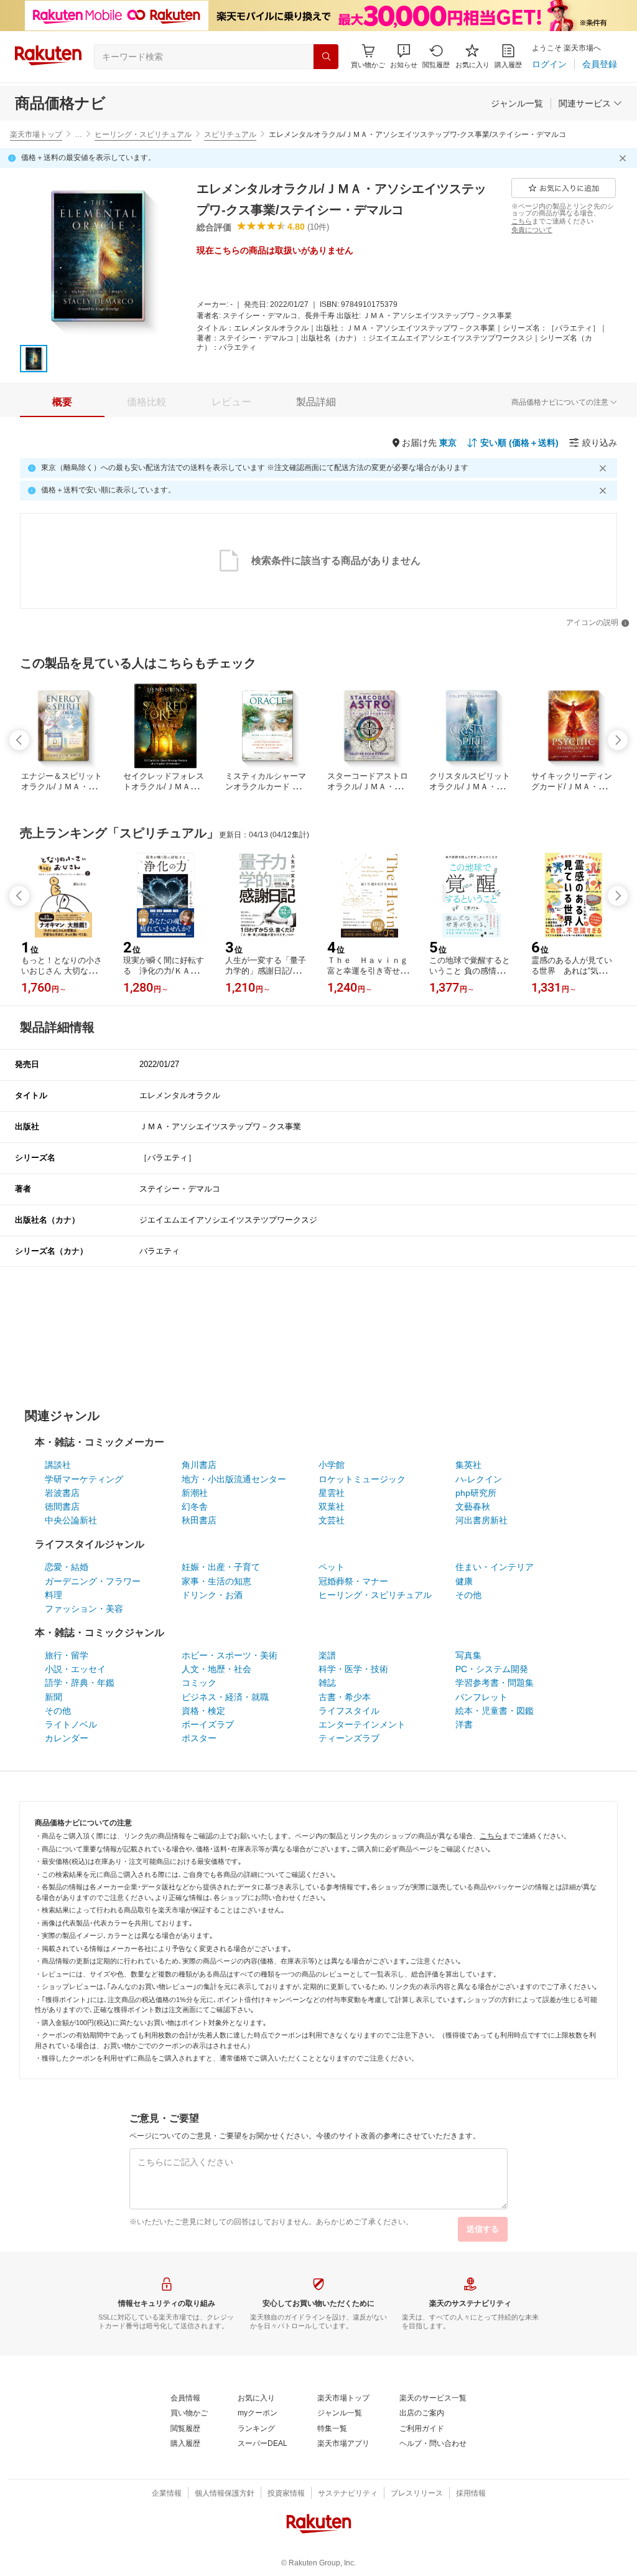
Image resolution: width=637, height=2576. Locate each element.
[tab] (62, 402)
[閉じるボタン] (625, 158)
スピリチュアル (230, 134)
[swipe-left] (19, 740)
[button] (404, 56)
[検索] (326, 57)
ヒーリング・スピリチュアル (143, 134)
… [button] (78, 134)
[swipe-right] (618, 740)
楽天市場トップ (36, 134)
